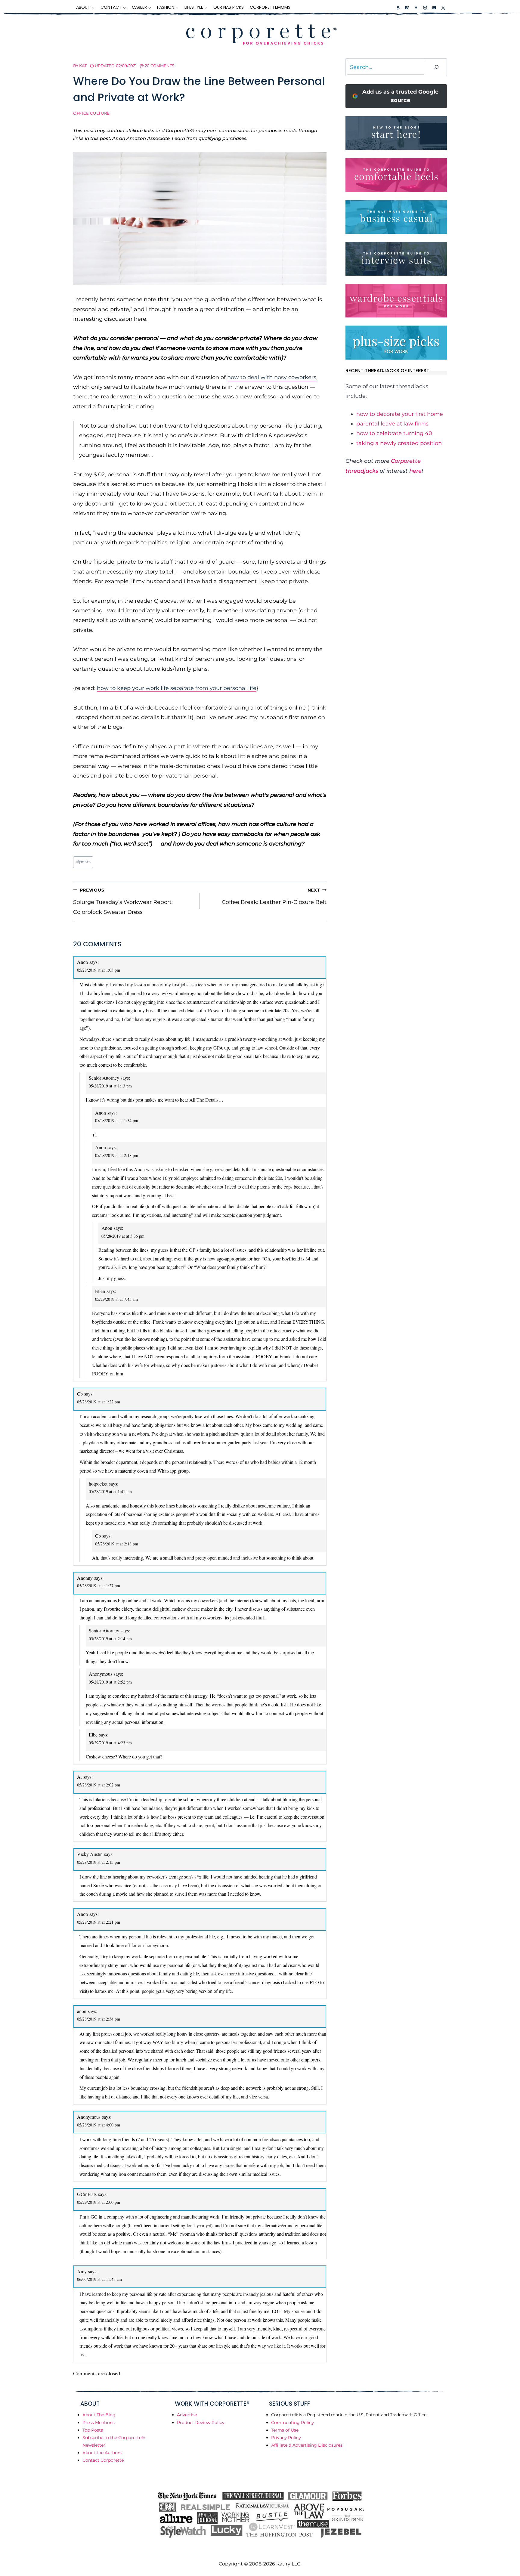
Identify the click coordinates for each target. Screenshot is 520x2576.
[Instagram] (425, 8)
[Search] (436, 67)
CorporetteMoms (270, 7)
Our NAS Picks (229, 7)
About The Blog (99, 2415)
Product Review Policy (201, 2423)
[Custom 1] (398, 8)
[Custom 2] (407, 8)
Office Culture (91, 113)
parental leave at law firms (392, 424)
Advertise (187, 2415)
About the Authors (102, 2453)
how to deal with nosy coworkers (272, 377)
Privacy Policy (286, 2438)
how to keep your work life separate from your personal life (177, 688)
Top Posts (93, 2430)
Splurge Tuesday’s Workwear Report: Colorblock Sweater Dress (123, 901)
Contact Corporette (103, 2460)
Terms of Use (285, 2430)
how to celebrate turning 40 (394, 433)
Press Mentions (99, 2423)
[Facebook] (416, 8)
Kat (83, 66)
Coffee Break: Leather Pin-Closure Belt (274, 896)
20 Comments (159, 66)
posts (83, 862)
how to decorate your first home (400, 414)
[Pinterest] (434, 8)
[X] (443, 8)
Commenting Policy (292, 2423)
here (415, 471)
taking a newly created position (399, 443)
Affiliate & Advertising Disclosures (307, 2445)
